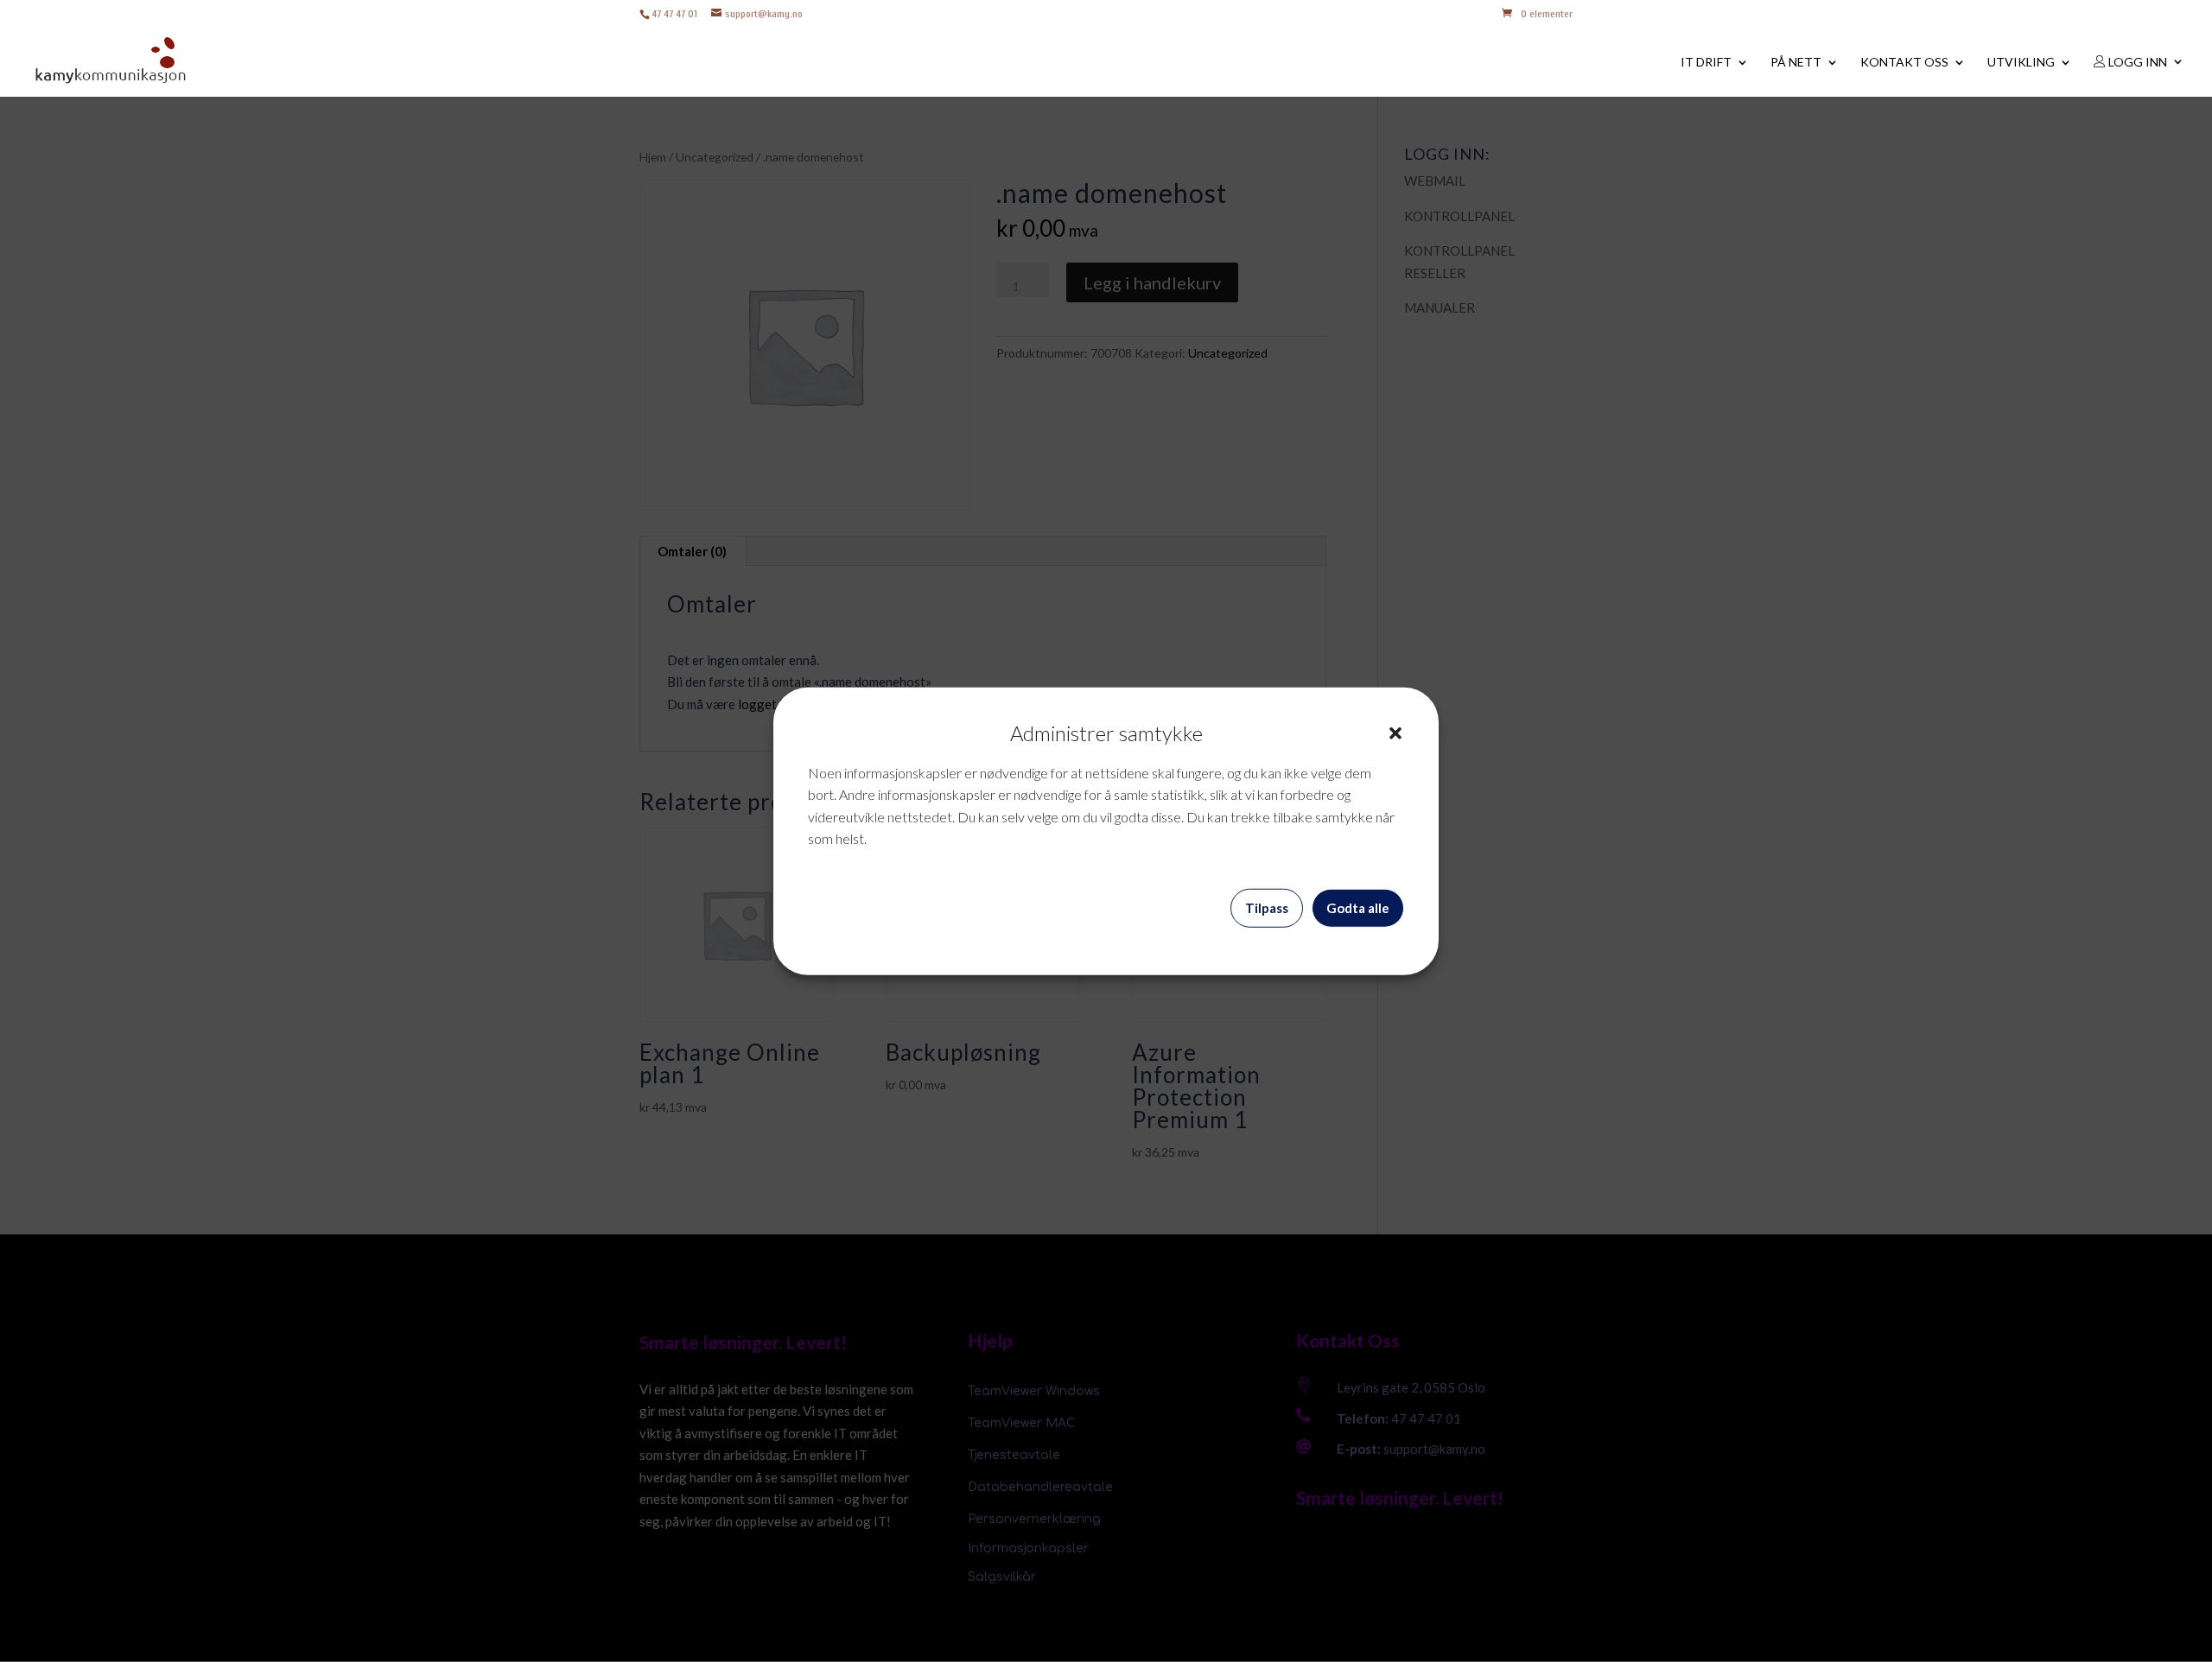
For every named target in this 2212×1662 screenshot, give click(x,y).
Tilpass (1267, 908)
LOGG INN (2136, 62)
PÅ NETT (1796, 63)
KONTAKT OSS (1904, 63)
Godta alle (1358, 908)
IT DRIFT (1706, 63)
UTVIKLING (2021, 63)
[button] (1395, 733)
